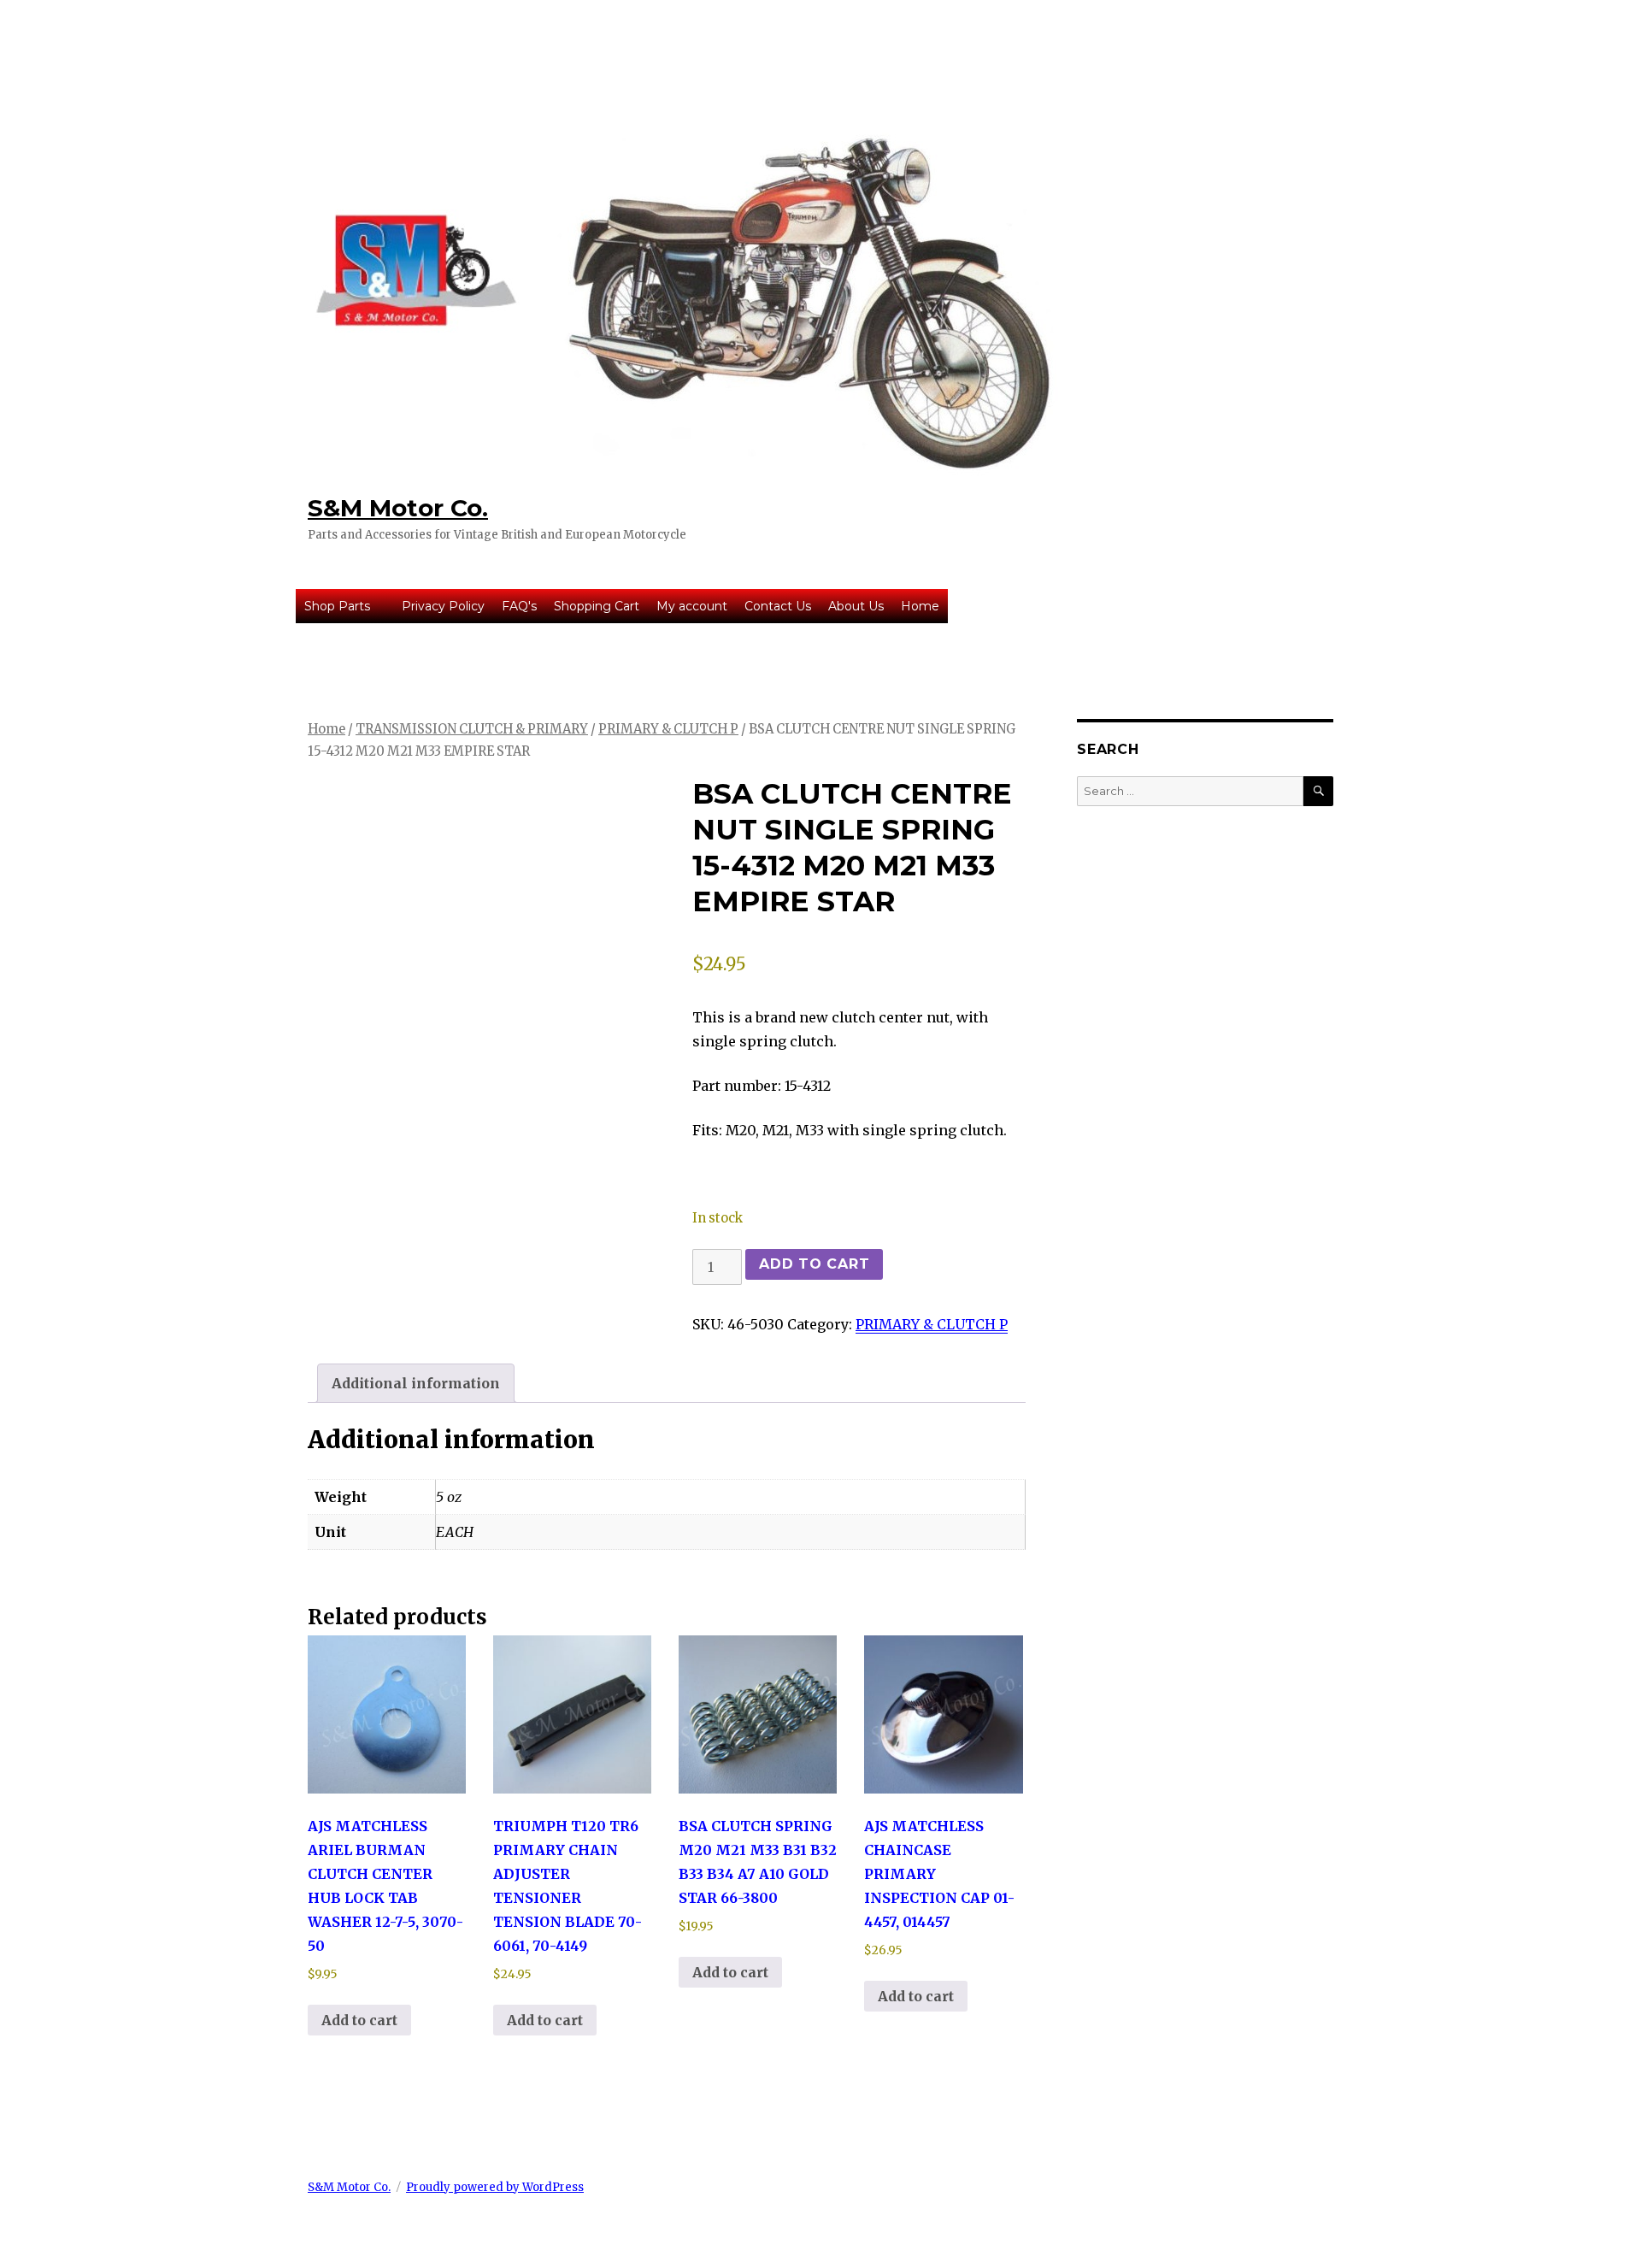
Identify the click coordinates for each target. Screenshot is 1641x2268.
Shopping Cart (597, 606)
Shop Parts (337, 606)
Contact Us (778, 606)
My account (692, 606)
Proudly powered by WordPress (495, 2187)
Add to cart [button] (359, 2020)
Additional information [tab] (416, 1383)
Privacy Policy (443, 606)
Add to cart (814, 1264)
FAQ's (519, 606)
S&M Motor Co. (398, 508)
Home (920, 606)
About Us (856, 606)
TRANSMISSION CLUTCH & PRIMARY (472, 729)
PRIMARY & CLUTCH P (668, 729)
